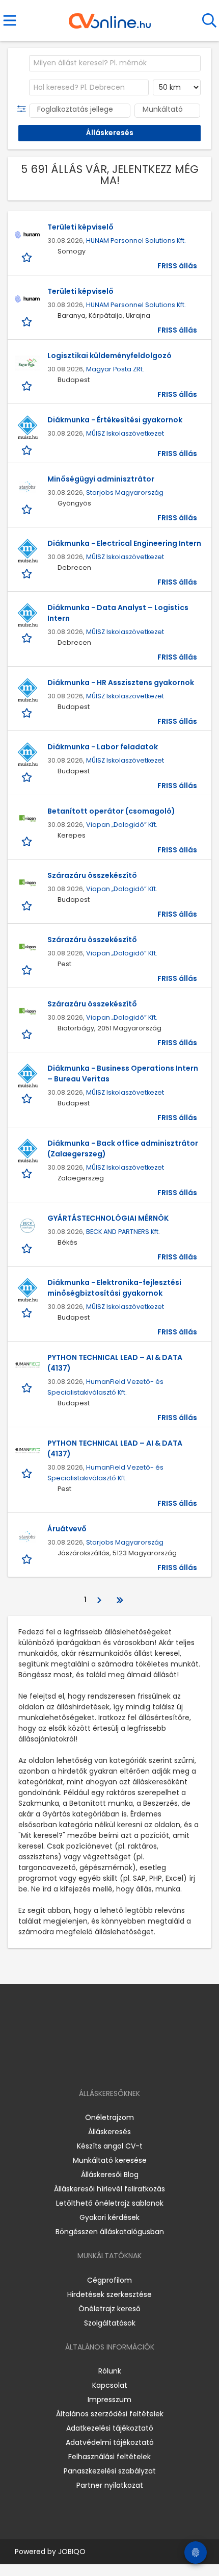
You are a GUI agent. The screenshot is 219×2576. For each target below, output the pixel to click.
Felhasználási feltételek (109, 2457)
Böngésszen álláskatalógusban (110, 2232)
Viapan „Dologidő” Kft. (122, 825)
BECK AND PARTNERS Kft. (123, 1232)
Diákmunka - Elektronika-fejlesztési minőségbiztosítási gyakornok (114, 1288)
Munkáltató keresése (110, 2160)
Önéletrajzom (109, 2117)
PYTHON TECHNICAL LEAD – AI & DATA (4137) (115, 1363)
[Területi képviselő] (28, 235)
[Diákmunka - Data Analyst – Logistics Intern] (28, 615)
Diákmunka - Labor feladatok (103, 747)
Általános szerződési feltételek (110, 2414)
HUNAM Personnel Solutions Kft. (136, 241)
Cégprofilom (109, 2280)
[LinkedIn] (120, 2064)
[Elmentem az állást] (28, 257)
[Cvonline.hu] (110, 17)
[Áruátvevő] (28, 1536)
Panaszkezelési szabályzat (110, 2471)
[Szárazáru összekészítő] (28, 883)
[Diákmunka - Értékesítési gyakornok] (28, 427)
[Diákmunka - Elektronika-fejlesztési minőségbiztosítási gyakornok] (28, 1290)
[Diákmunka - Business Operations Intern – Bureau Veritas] (28, 1076)
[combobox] (115, 63)
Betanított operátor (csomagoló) (111, 811)
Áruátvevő (67, 1529)
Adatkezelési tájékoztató (110, 2428)
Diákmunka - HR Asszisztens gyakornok (121, 683)
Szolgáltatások (110, 2323)
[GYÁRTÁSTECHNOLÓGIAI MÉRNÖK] (28, 1226)
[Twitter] (135, 2064)
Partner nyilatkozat (110, 2485)
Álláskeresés (109, 2132)
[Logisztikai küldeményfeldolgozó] (28, 363)
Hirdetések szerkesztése (109, 2294)
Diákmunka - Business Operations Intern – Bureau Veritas (123, 1074)
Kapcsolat (110, 2385)
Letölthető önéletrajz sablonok (110, 2203)
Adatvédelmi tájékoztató (110, 2442)
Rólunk (110, 2371)
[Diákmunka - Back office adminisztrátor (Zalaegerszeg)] (28, 1151)
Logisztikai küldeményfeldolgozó (109, 356)
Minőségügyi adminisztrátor (101, 479)
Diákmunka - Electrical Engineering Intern (124, 543)
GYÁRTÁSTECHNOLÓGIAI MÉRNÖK (108, 1218)
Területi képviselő (80, 227)
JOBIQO (72, 2552)
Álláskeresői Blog (110, 2175)
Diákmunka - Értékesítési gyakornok (115, 420)
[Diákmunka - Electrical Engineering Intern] (28, 551)
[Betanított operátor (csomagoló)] (28, 819)
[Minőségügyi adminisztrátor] (28, 487)
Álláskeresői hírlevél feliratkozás (109, 2189)
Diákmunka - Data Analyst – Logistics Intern (118, 613)
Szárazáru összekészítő (92, 875)
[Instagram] (103, 2064)
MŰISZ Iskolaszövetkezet (125, 433)
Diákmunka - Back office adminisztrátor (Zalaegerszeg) (123, 1148)
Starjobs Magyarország (125, 493)
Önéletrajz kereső (109, 2309)
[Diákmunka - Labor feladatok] (28, 754)
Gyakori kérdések (109, 2217)
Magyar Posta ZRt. (115, 369)
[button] (24, 109)
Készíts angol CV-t (110, 2146)
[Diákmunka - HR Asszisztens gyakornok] (28, 690)
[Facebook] (86, 2064)
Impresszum (109, 2400)
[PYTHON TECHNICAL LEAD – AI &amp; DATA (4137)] (28, 1365)
